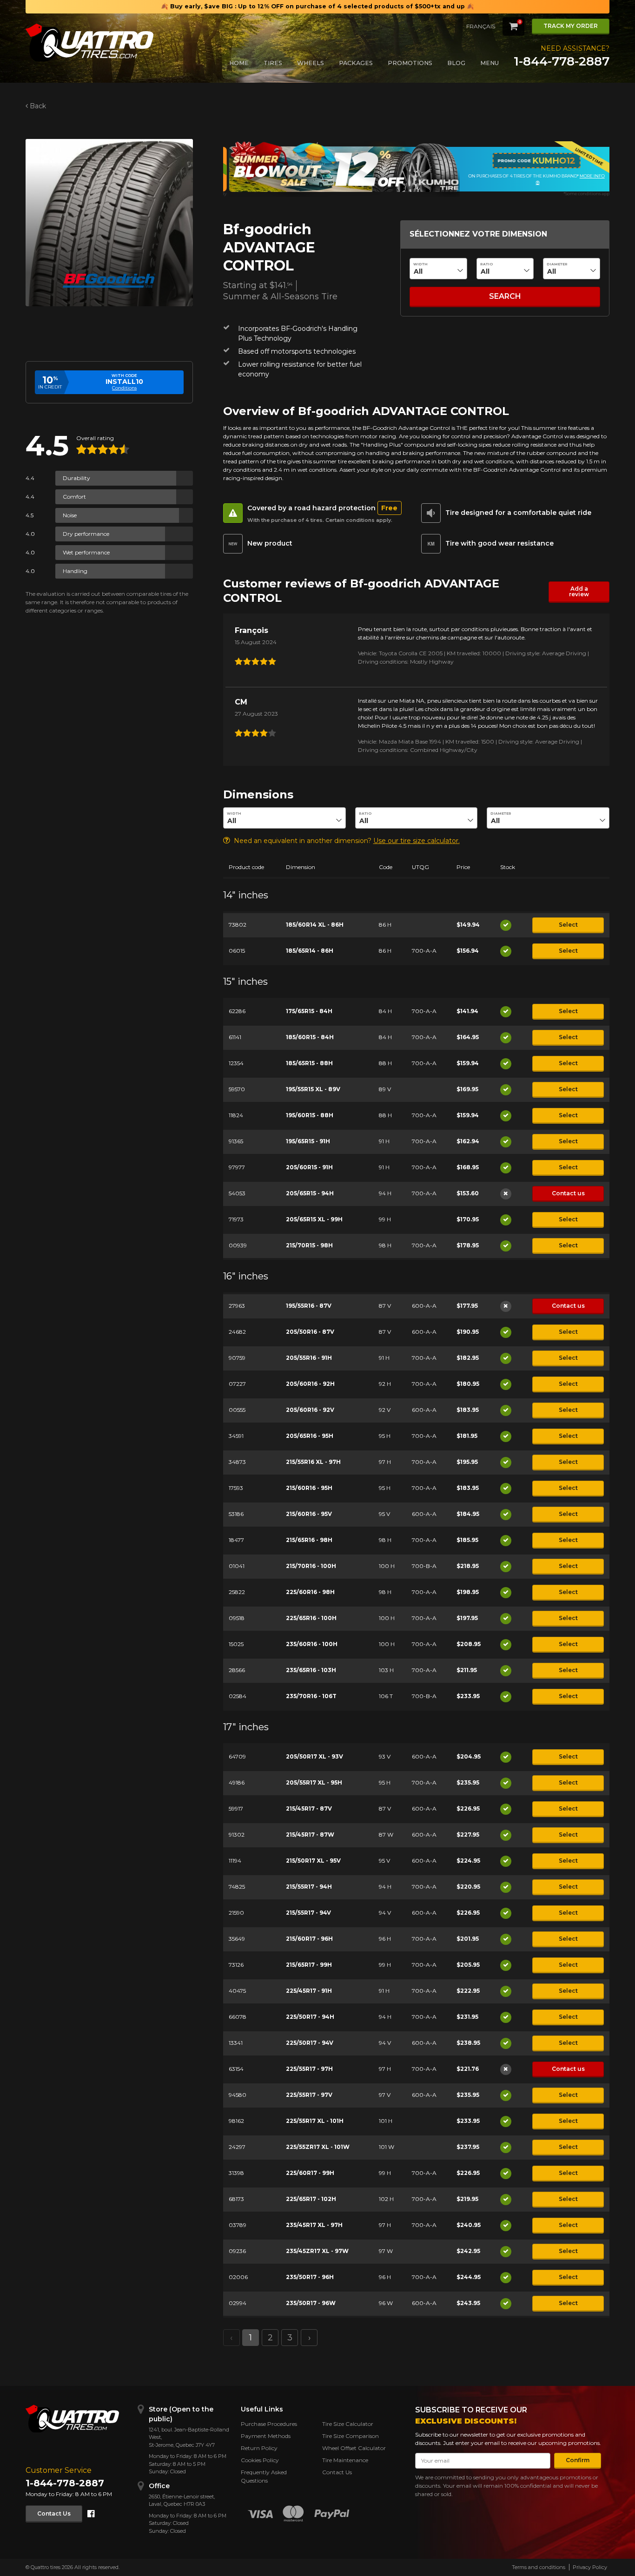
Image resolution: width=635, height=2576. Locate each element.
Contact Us (54, 2513)
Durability (76, 478)
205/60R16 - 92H (310, 1384)
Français (481, 26)
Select (568, 925)
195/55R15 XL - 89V (313, 1089)
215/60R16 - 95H (309, 1488)
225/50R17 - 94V (310, 2043)
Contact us (568, 1193)
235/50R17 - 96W (311, 2303)
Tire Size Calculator (348, 2424)
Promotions (410, 63)
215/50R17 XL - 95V (313, 1861)
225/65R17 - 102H (311, 2199)
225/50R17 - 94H (310, 2017)
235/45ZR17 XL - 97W (317, 2251)
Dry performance (86, 534)
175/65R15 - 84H (309, 1011)
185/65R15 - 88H (309, 1063)
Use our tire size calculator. (417, 841)
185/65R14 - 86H (310, 951)
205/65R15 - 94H (310, 1193)
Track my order (571, 26)
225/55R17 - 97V (309, 2095)
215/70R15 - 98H (309, 1245)
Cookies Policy (260, 2460)
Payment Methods (266, 2436)
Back (38, 106)
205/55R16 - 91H (309, 1358)
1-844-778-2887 (562, 61)
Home (239, 63)
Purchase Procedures (269, 2424)
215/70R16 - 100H (311, 1566)
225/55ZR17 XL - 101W (318, 2147)
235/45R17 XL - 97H (314, 2225)
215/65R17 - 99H (309, 1965)
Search (505, 296)
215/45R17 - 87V (309, 1808)
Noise (70, 515)
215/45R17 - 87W (310, 1835)
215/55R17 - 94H (309, 1887)
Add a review (579, 591)
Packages (356, 63)
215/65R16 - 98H (309, 1540)
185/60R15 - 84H (310, 1037)
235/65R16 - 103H (311, 1670)
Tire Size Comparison (351, 2436)
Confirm (578, 2460)
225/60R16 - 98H (310, 1592)
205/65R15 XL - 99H (314, 1219)
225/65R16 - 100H (311, 1618)
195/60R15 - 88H (310, 1115)
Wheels (311, 63)
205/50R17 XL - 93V (314, 1756)
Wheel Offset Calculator (354, 2448)
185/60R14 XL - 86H (315, 925)
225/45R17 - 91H (309, 1991)
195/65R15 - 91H (308, 1141)
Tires (273, 63)
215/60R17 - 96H (309, 1939)
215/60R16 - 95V (309, 1514)
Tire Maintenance (345, 2460)
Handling (75, 571)
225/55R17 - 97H (309, 2069)
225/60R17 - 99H (310, 2173)
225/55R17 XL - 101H (315, 2121)
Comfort (74, 497)
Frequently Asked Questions (264, 2476)
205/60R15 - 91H (309, 1167)
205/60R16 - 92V (310, 1410)
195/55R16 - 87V (309, 1306)
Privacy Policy (590, 2567)
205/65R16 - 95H (310, 1436)
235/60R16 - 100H (312, 1644)
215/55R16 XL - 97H (313, 1462)
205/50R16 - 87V (310, 1332)
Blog (456, 63)
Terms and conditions (539, 2567)
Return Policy (259, 2448)
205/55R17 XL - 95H (314, 1782)
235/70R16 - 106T (311, 1696)
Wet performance (86, 552)
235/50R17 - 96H (310, 2277)
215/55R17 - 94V (308, 1913)
